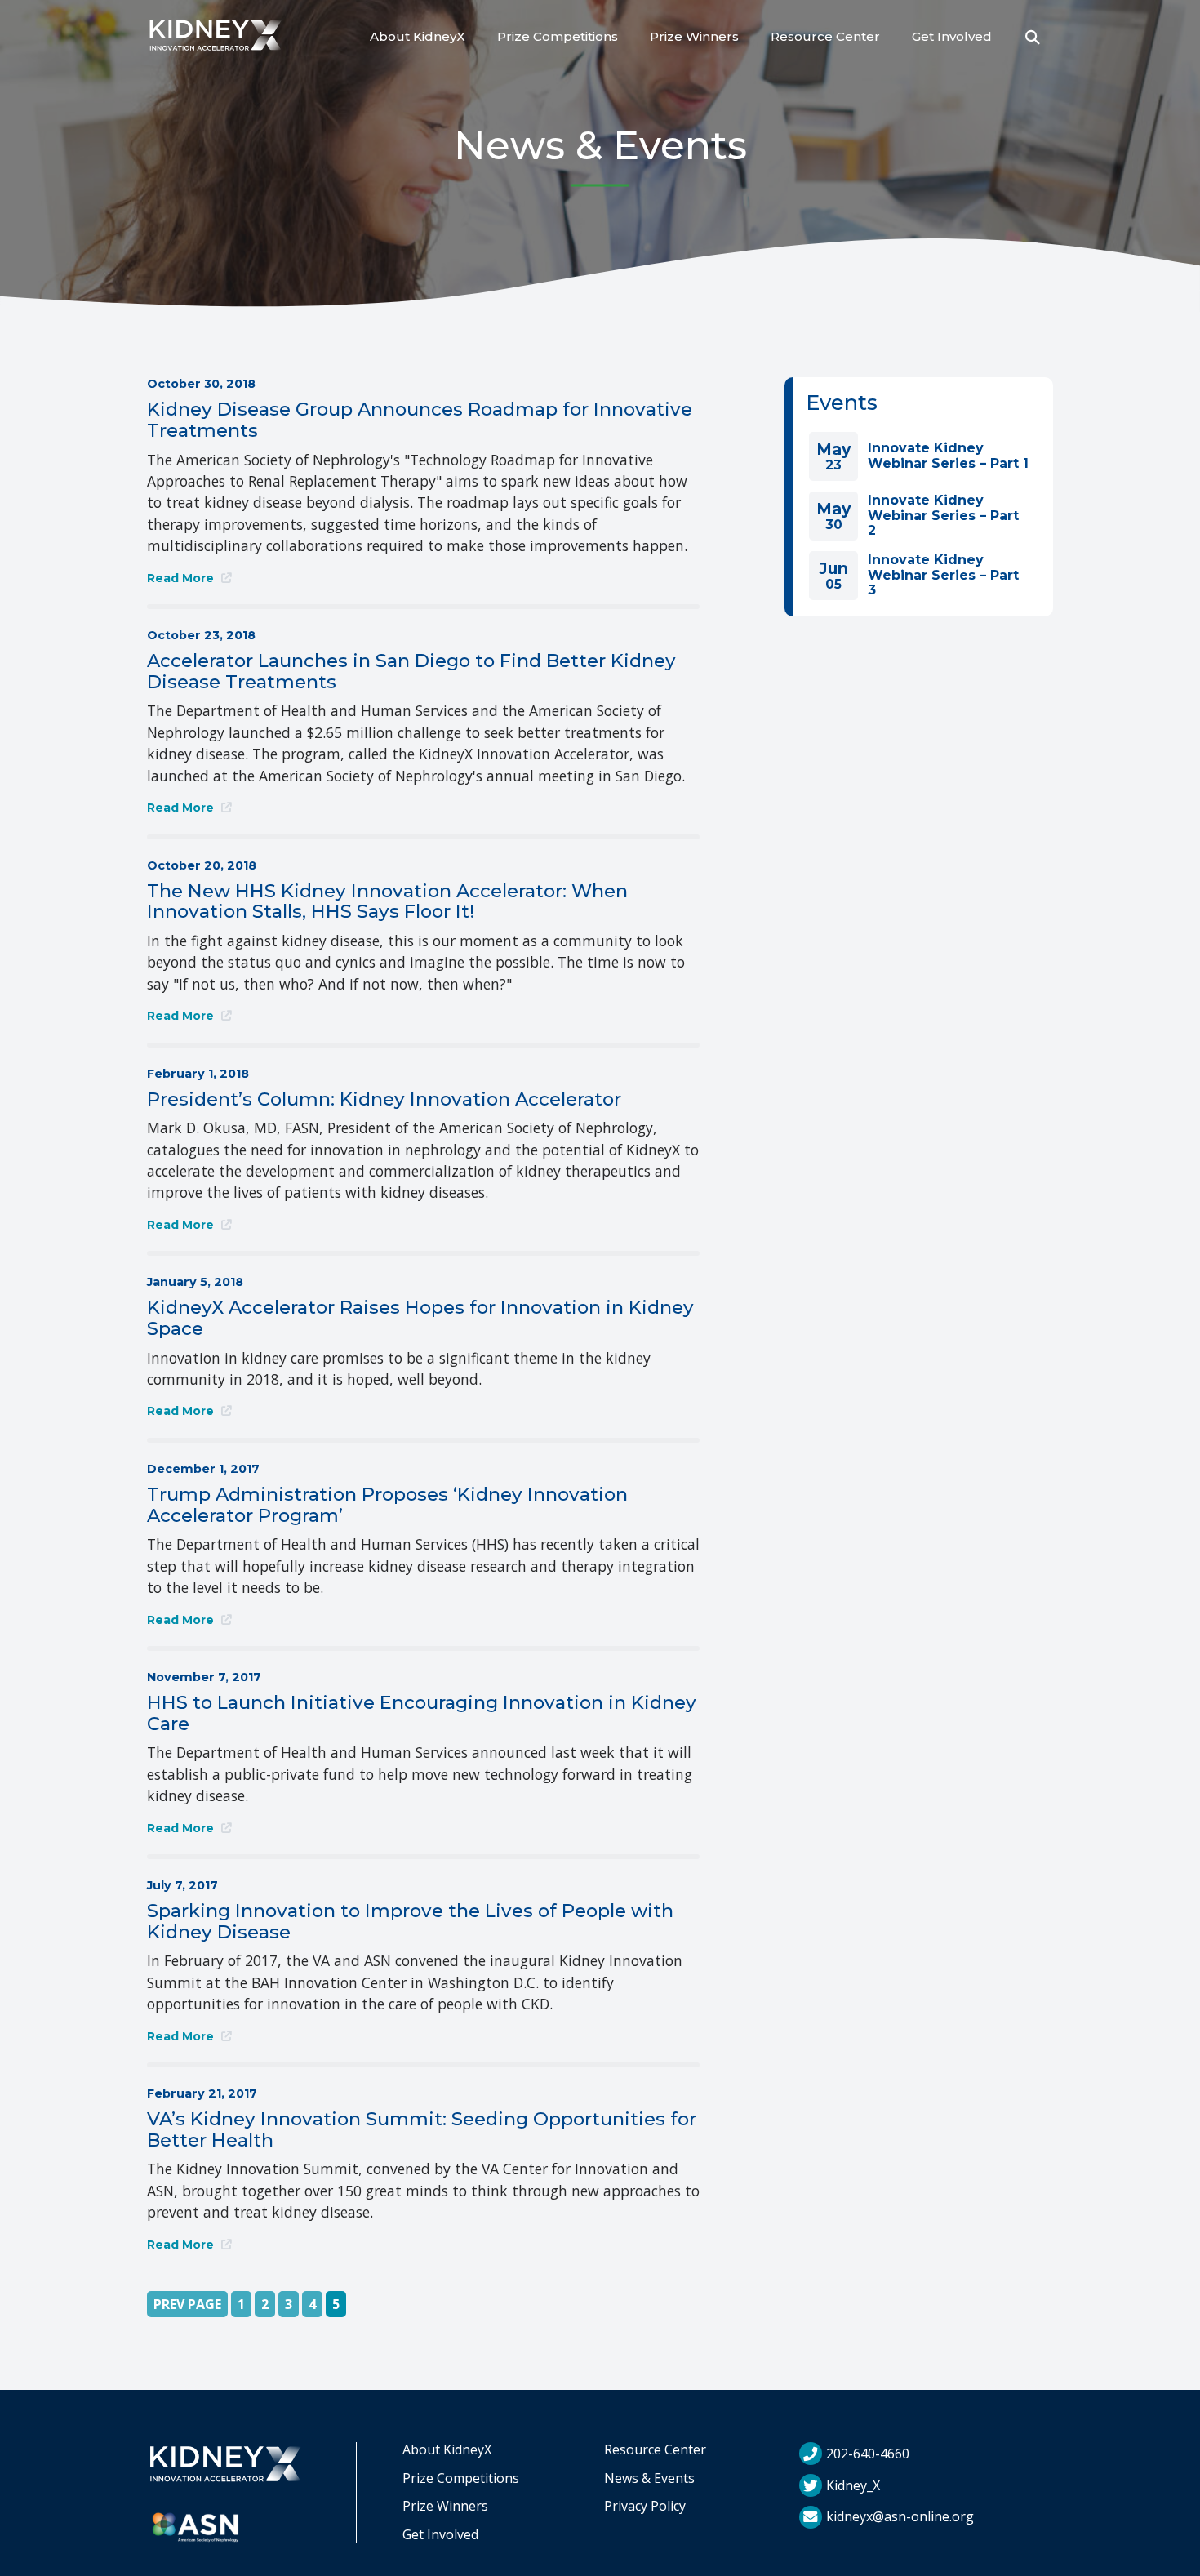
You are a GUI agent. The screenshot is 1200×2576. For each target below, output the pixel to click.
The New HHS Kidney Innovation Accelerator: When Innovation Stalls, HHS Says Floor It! (387, 901)
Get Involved (952, 36)
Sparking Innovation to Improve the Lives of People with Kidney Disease (410, 1921)
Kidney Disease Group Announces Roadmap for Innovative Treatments (420, 420)
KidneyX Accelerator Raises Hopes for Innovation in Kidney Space (420, 1318)
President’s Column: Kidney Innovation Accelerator (384, 1099)
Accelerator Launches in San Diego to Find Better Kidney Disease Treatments (411, 671)
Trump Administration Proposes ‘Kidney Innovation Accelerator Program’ (387, 1505)
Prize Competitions (558, 36)
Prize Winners (694, 36)
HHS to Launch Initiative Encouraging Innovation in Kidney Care (422, 1713)
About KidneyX (418, 36)
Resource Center (825, 36)
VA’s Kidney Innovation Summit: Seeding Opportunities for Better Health (422, 2129)
